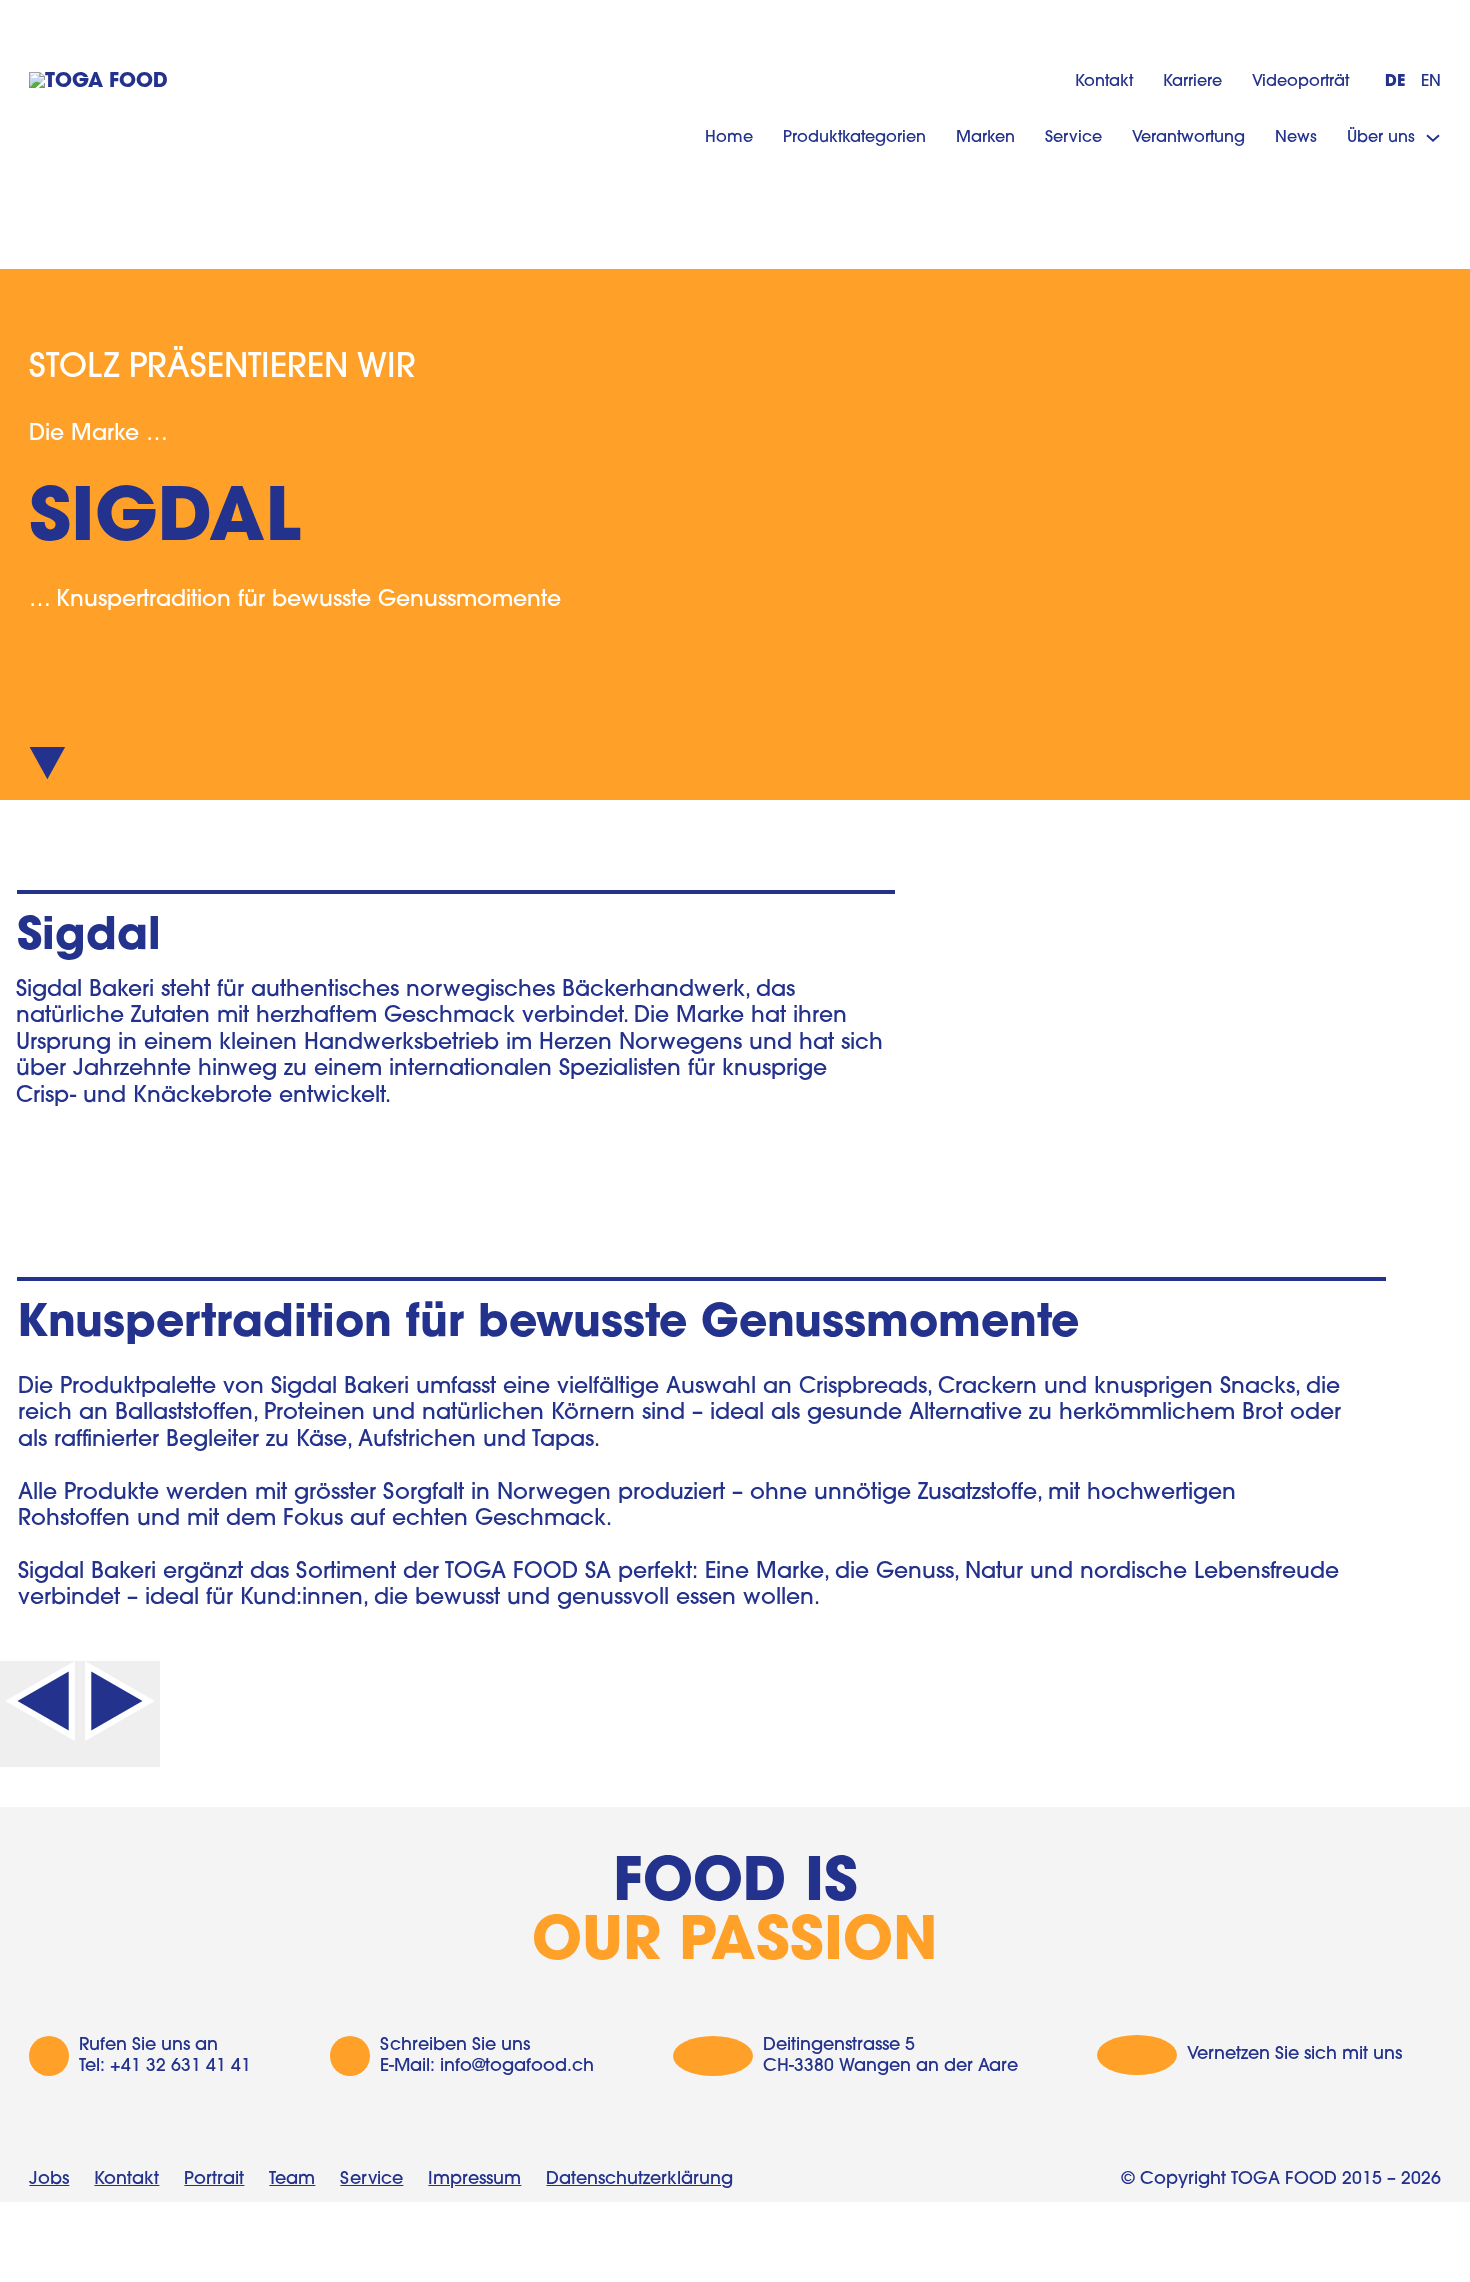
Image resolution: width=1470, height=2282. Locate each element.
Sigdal (89, 938)
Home (729, 138)
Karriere (1192, 82)
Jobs (49, 2179)
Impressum (474, 2179)
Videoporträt (1300, 82)
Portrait (214, 2179)
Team (292, 2179)
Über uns (1381, 138)
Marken (985, 138)
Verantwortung (1188, 138)
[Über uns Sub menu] (1433, 138)
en (1431, 82)
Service (1073, 138)
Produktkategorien (854, 138)
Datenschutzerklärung (639, 2179)
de (1395, 82)
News (1296, 138)
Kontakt (1104, 82)
